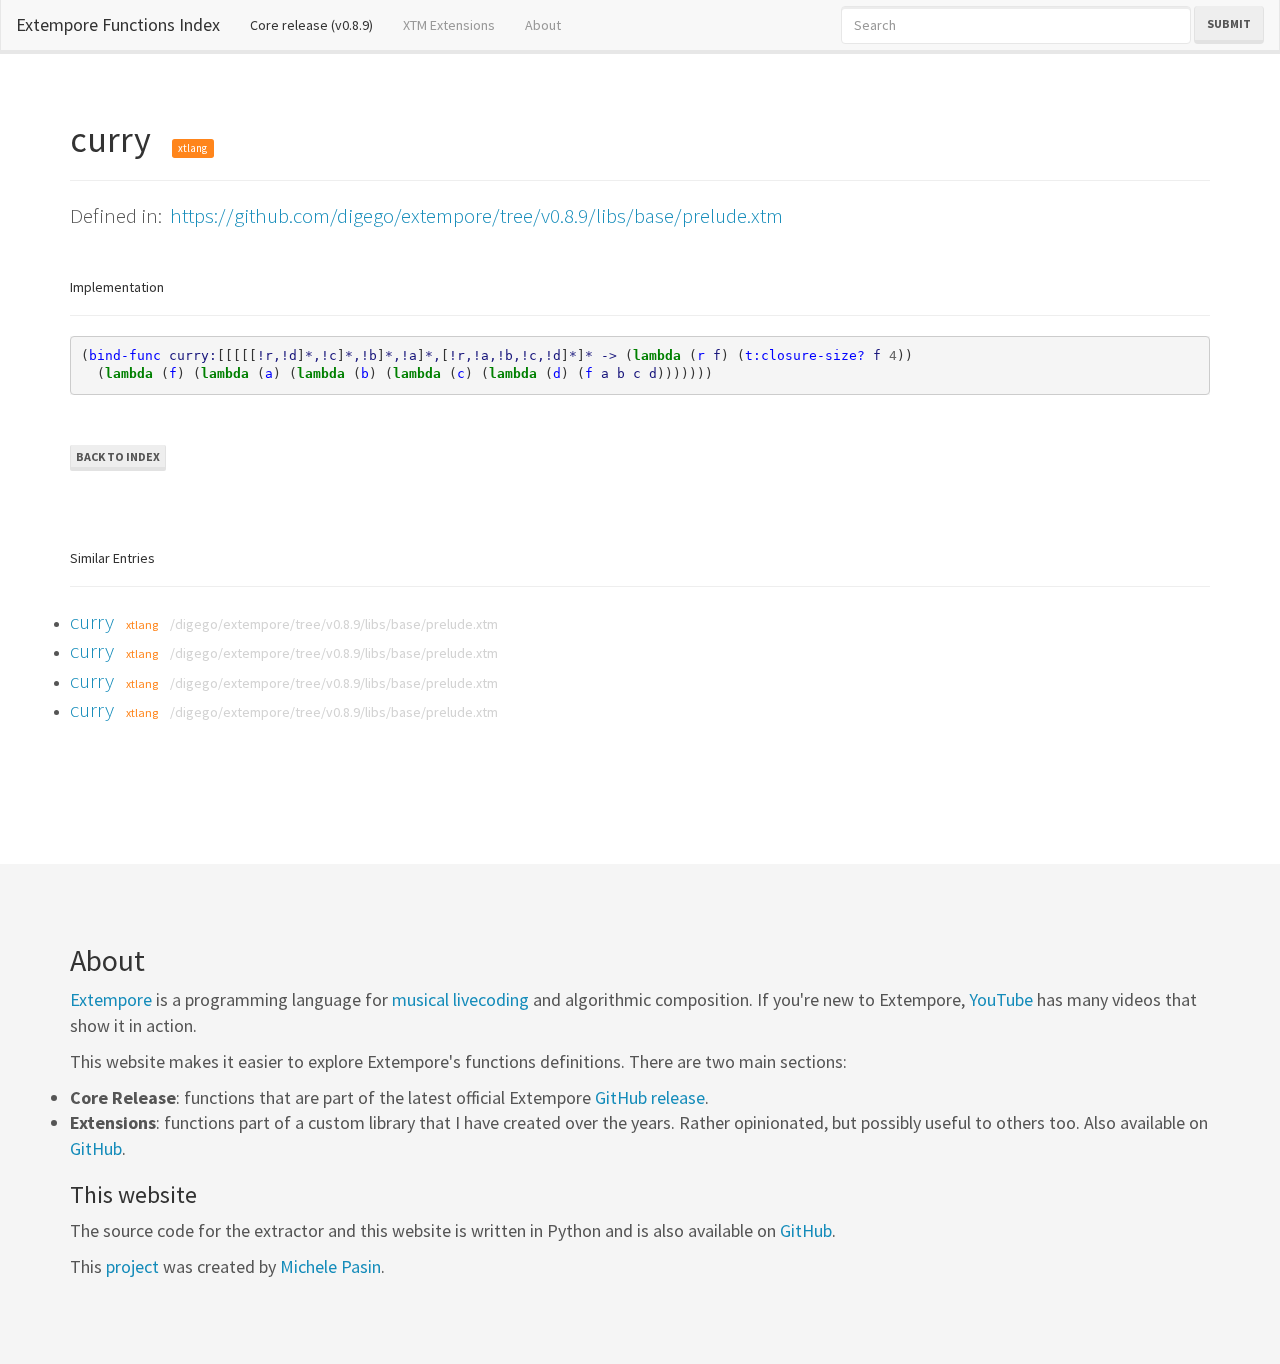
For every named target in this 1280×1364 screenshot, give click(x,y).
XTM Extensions (449, 25)
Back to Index (118, 456)
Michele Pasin (330, 1266)
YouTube (1001, 999)
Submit (1229, 23)
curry (92, 621)
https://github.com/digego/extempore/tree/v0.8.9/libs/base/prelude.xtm (476, 215)
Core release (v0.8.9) (319, 24)
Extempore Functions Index (118, 24)
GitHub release (650, 1097)
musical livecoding (460, 999)
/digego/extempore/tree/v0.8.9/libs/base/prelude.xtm (334, 624)
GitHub (96, 1148)
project (132, 1266)
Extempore (111, 999)
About (543, 25)
